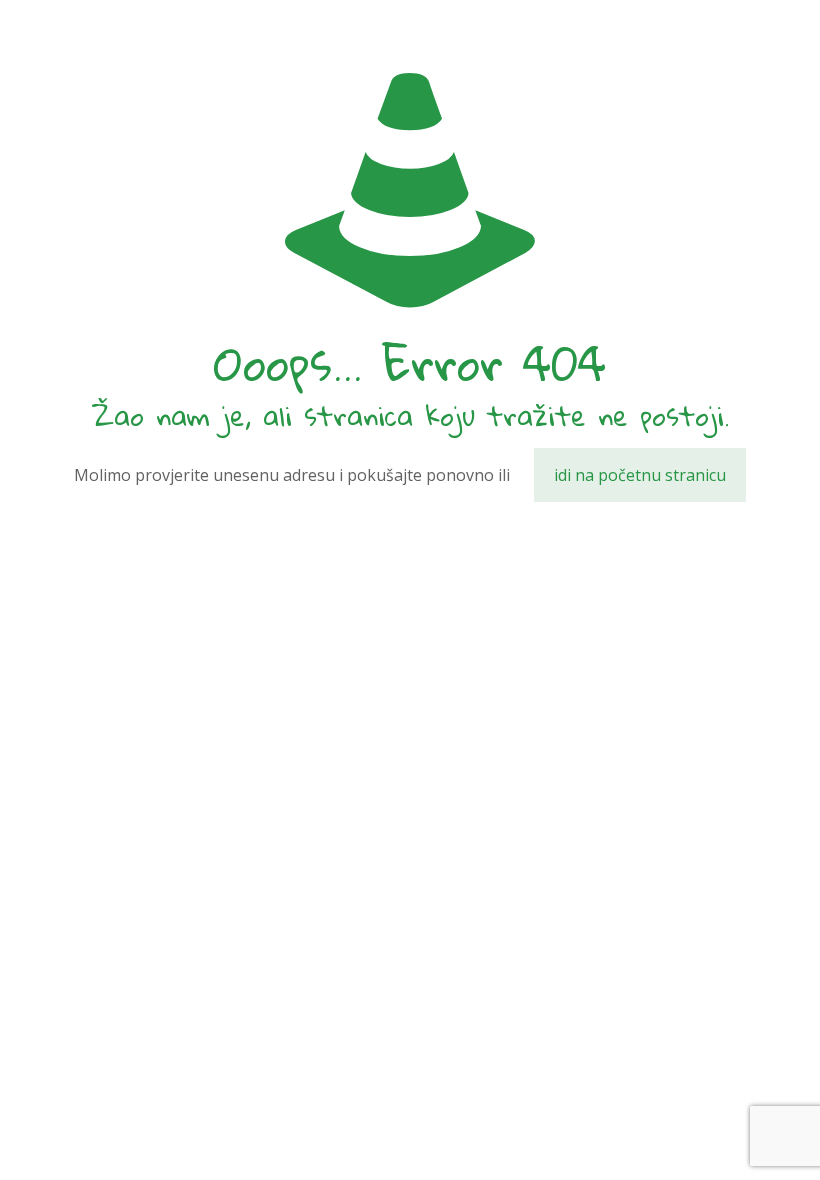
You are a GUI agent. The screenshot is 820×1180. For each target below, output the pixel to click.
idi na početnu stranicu (640, 475)
